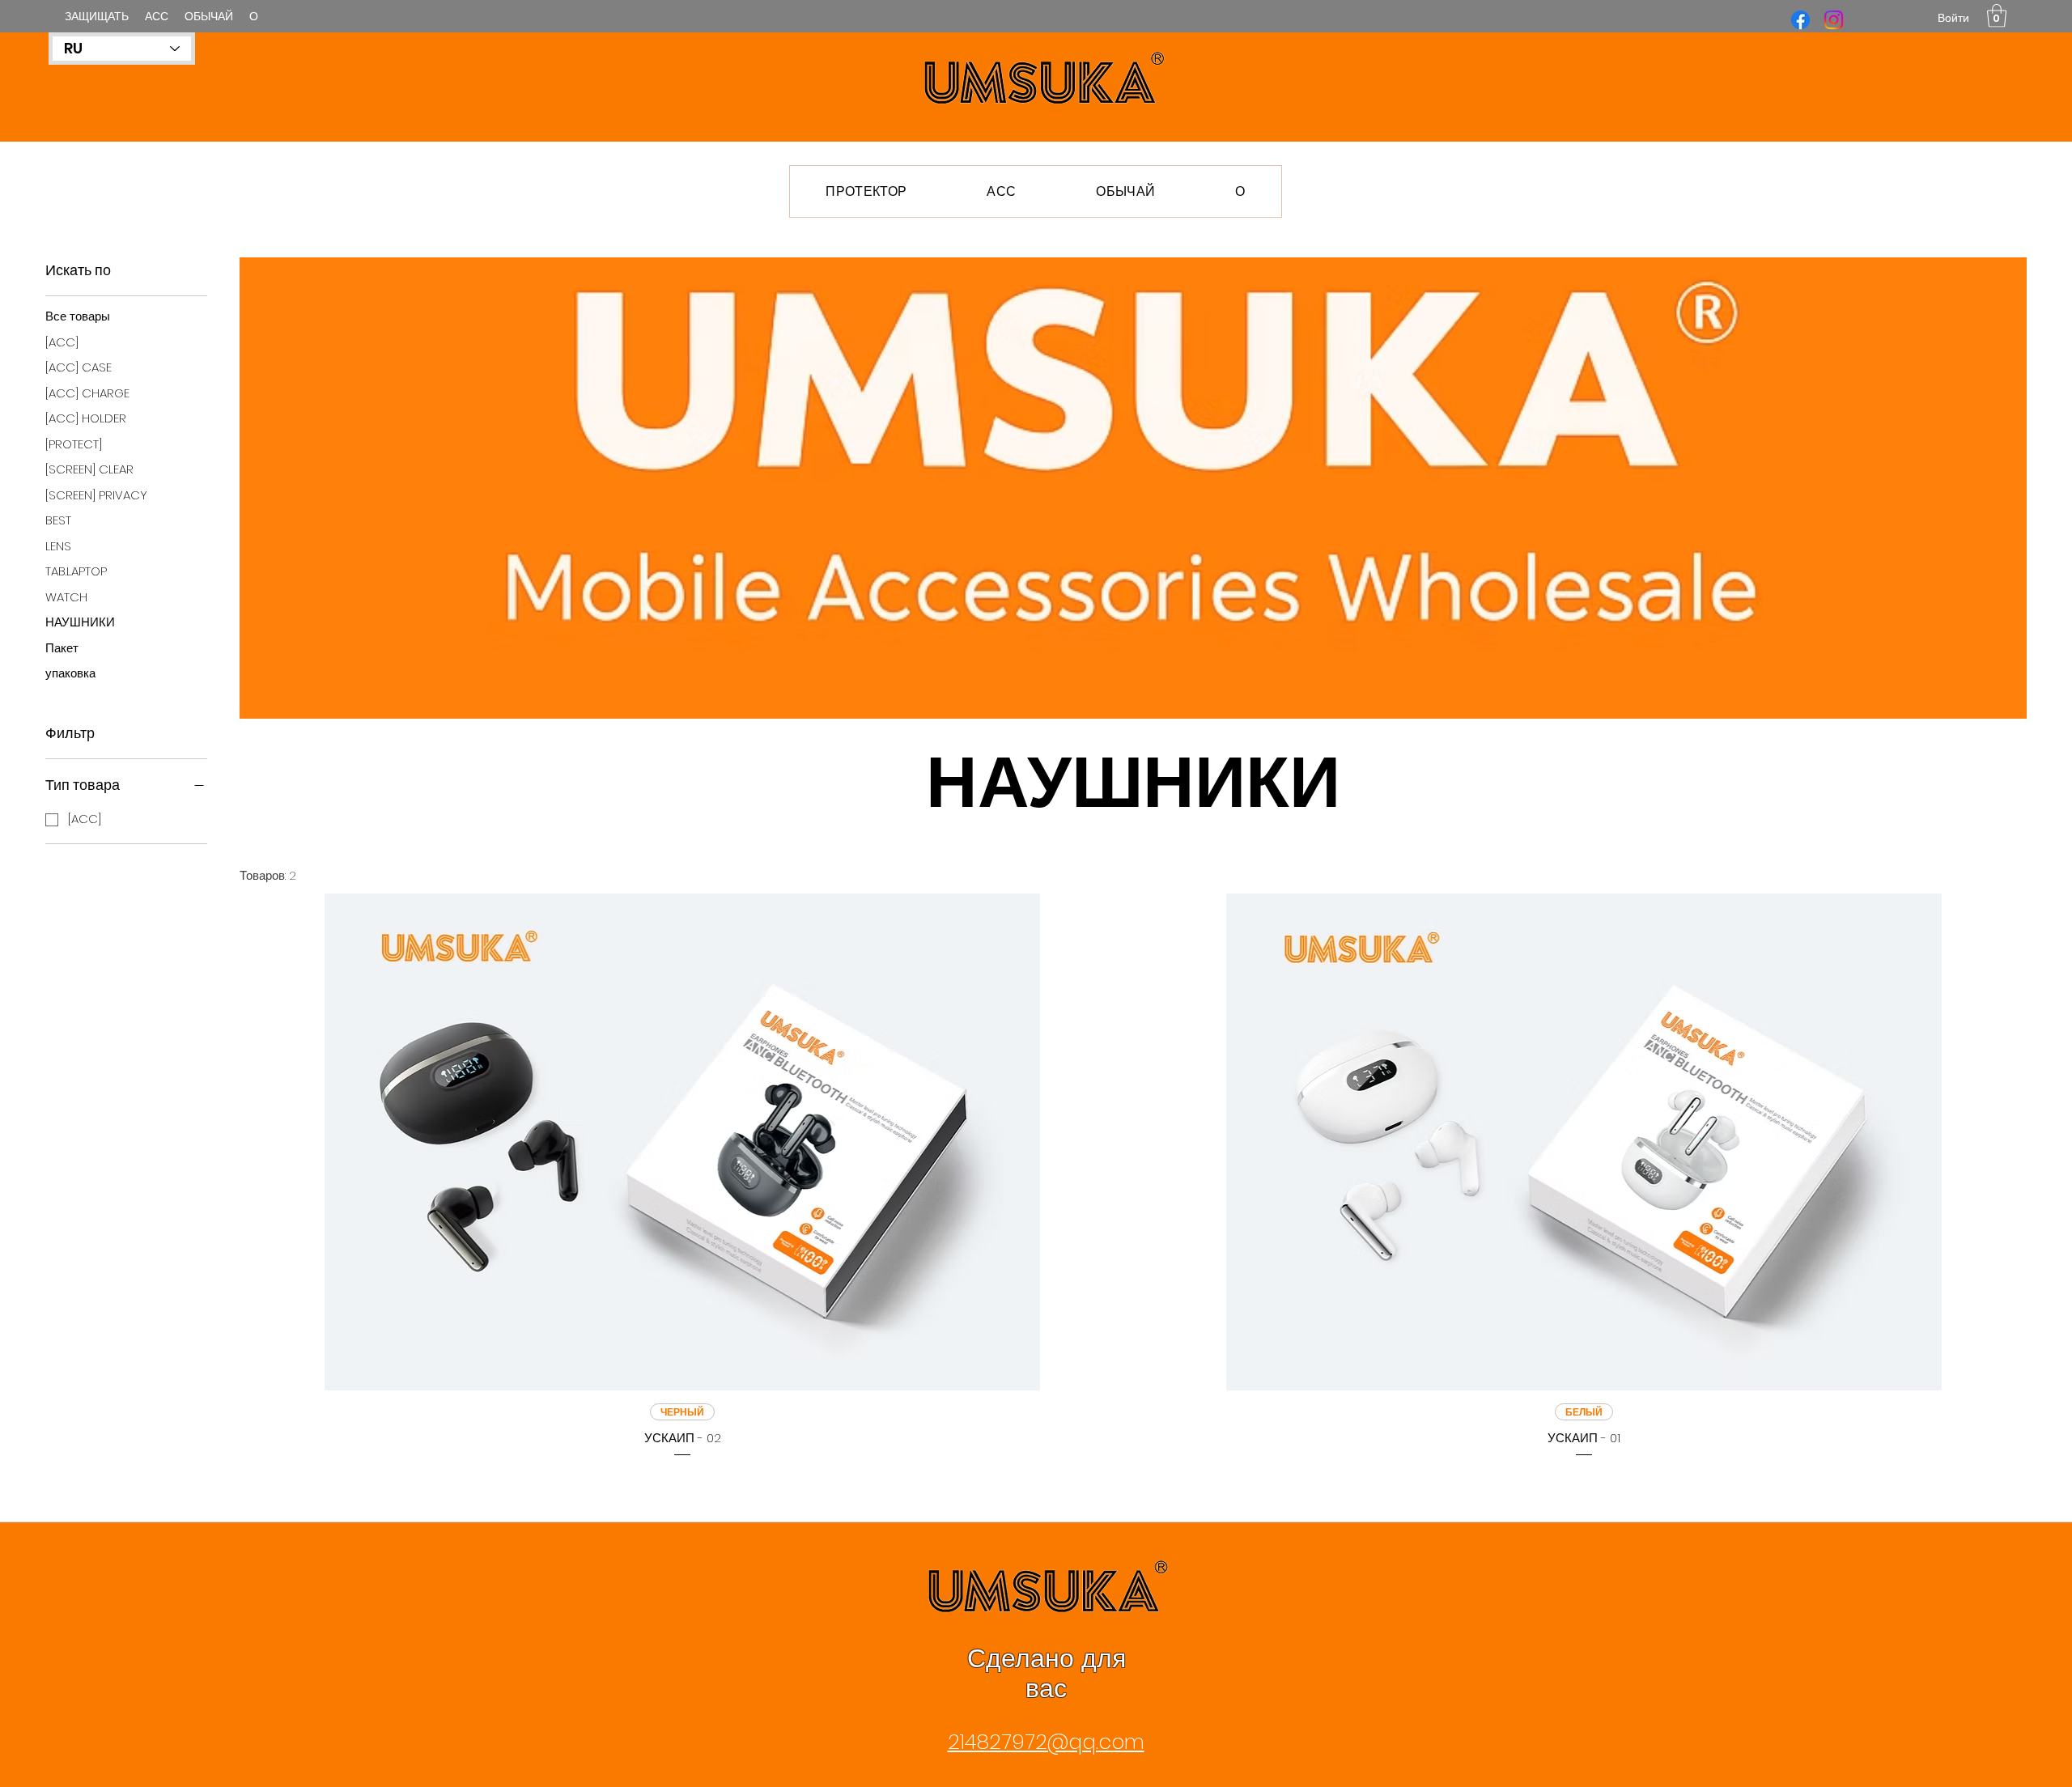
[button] (1997, 16)
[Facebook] (1800, 20)
